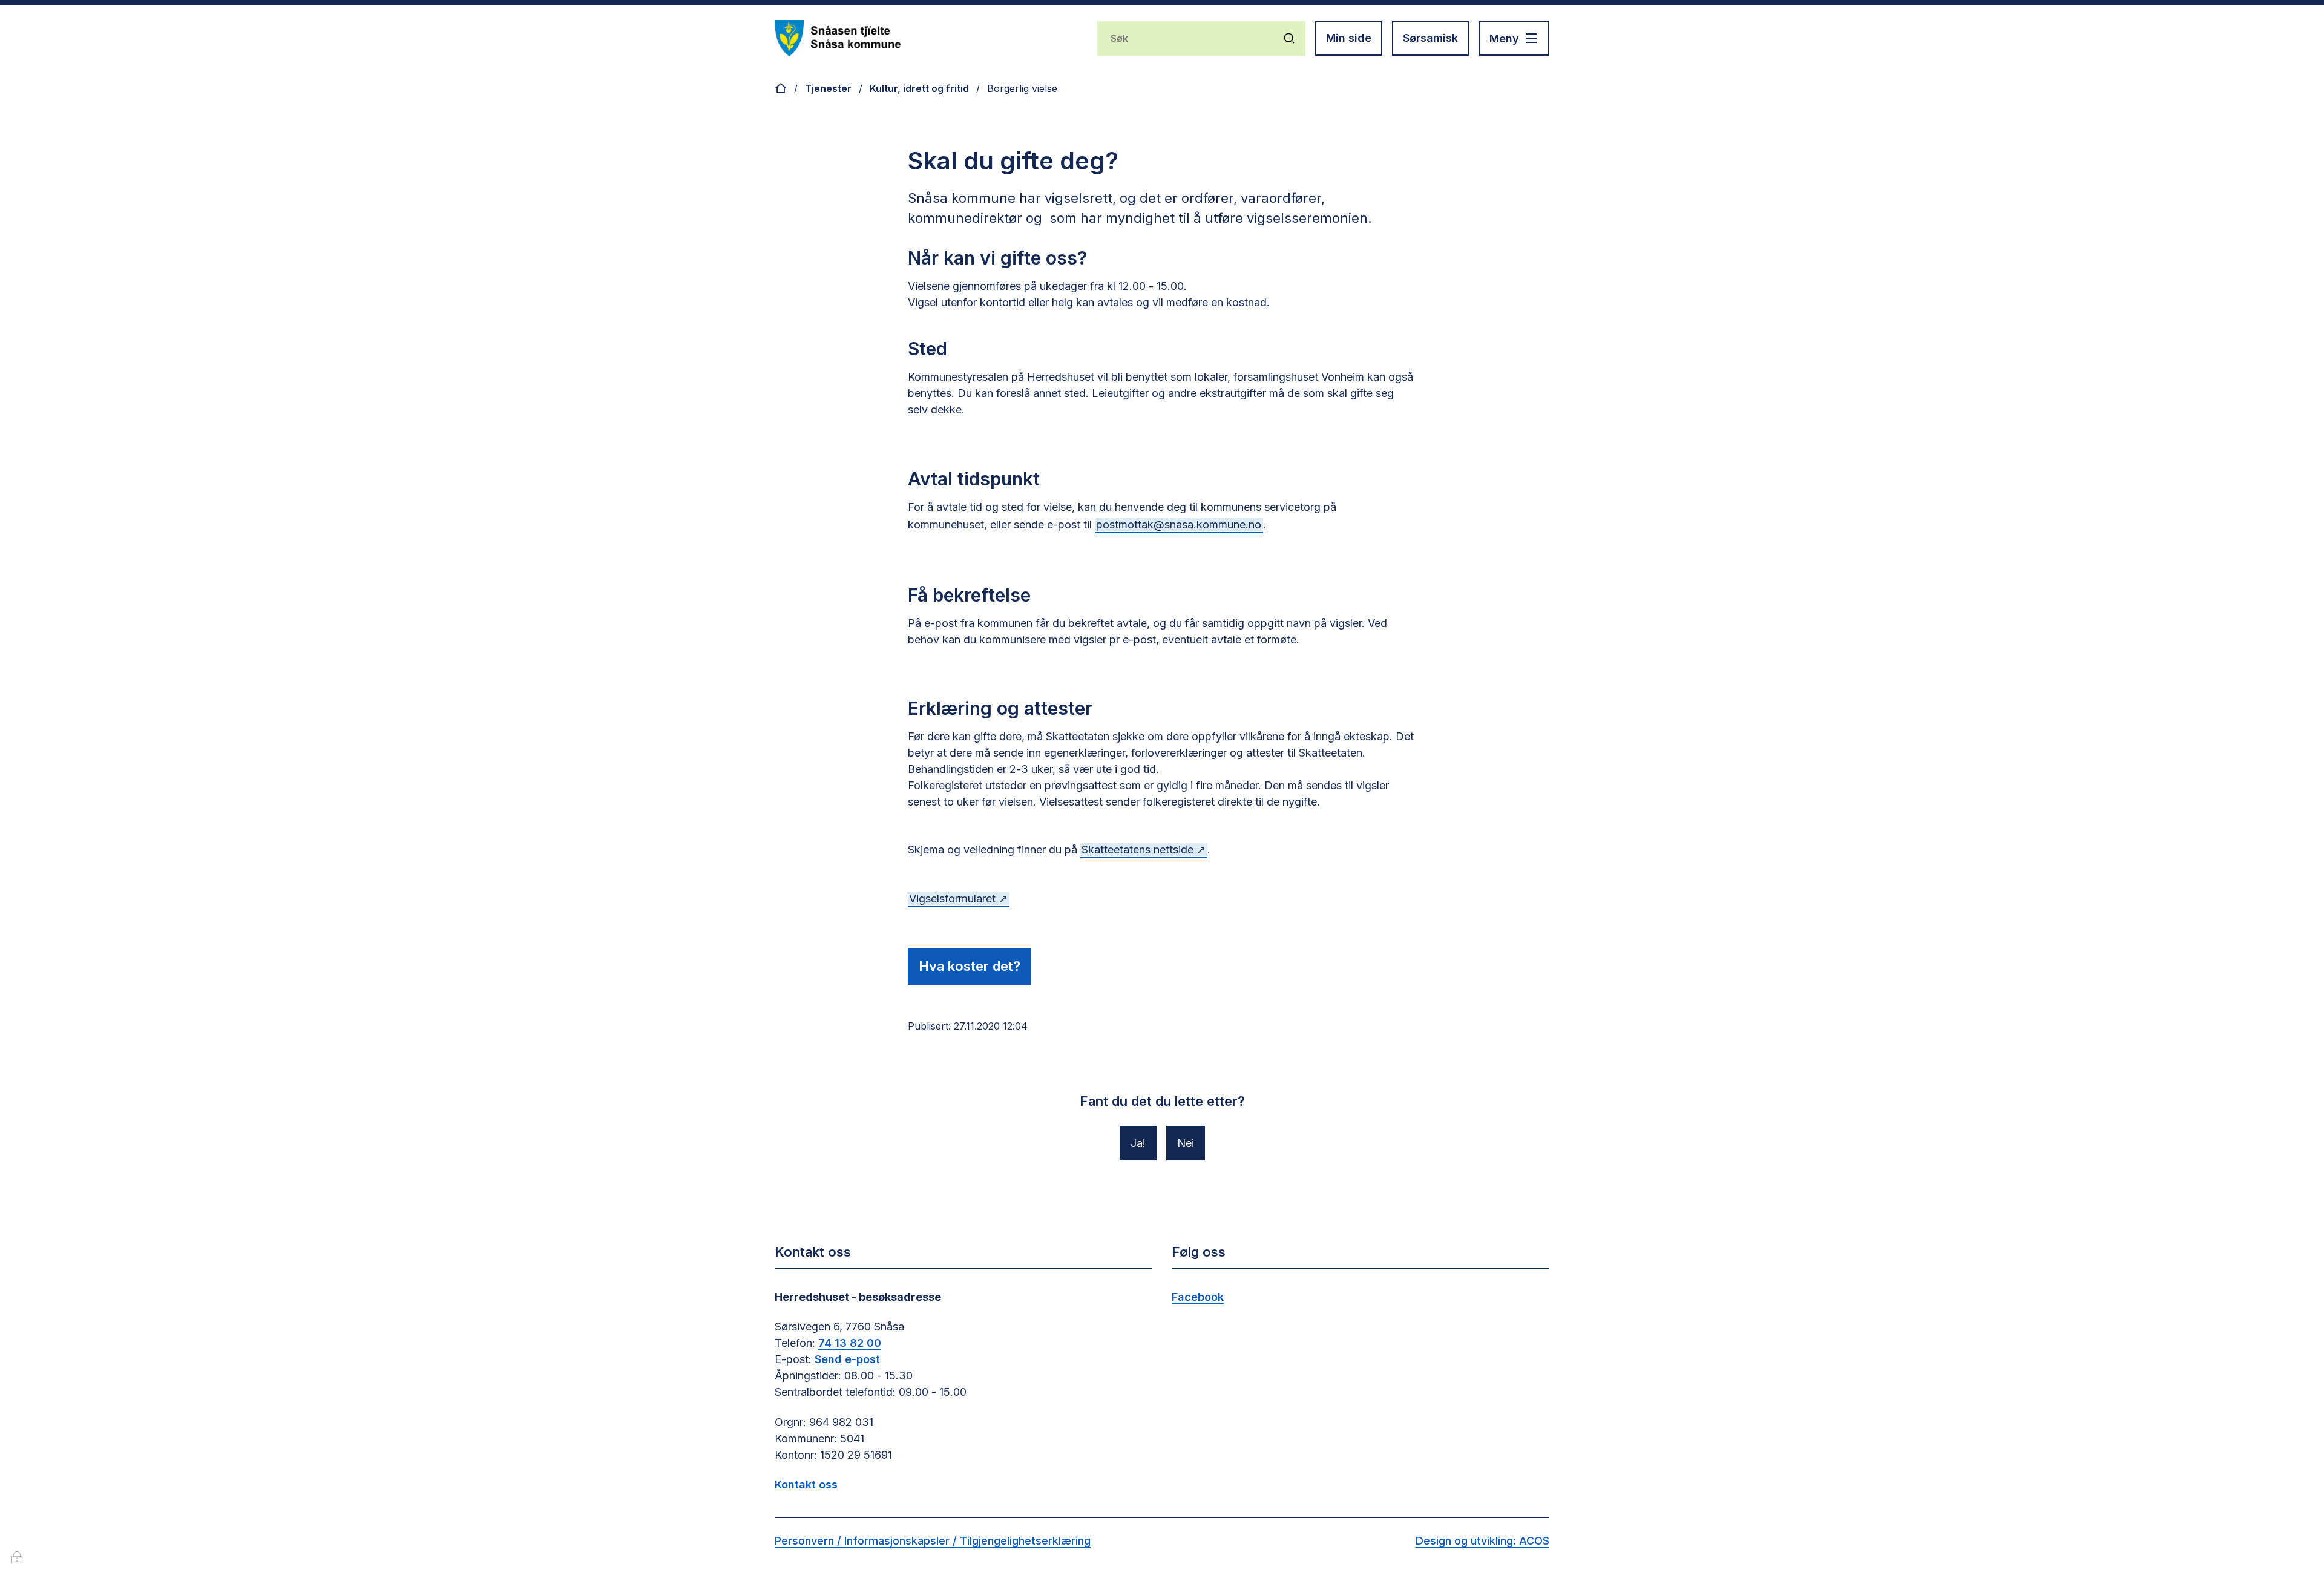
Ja (1137, 1143)
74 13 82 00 (850, 1343)
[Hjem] (781, 88)
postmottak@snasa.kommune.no (1179, 524)
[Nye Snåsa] (838, 38)
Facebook (1198, 1297)
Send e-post (847, 1359)
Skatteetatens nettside (1137, 850)
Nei (1186, 1143)
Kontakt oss (806, 1484)
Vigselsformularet (952, 899)
